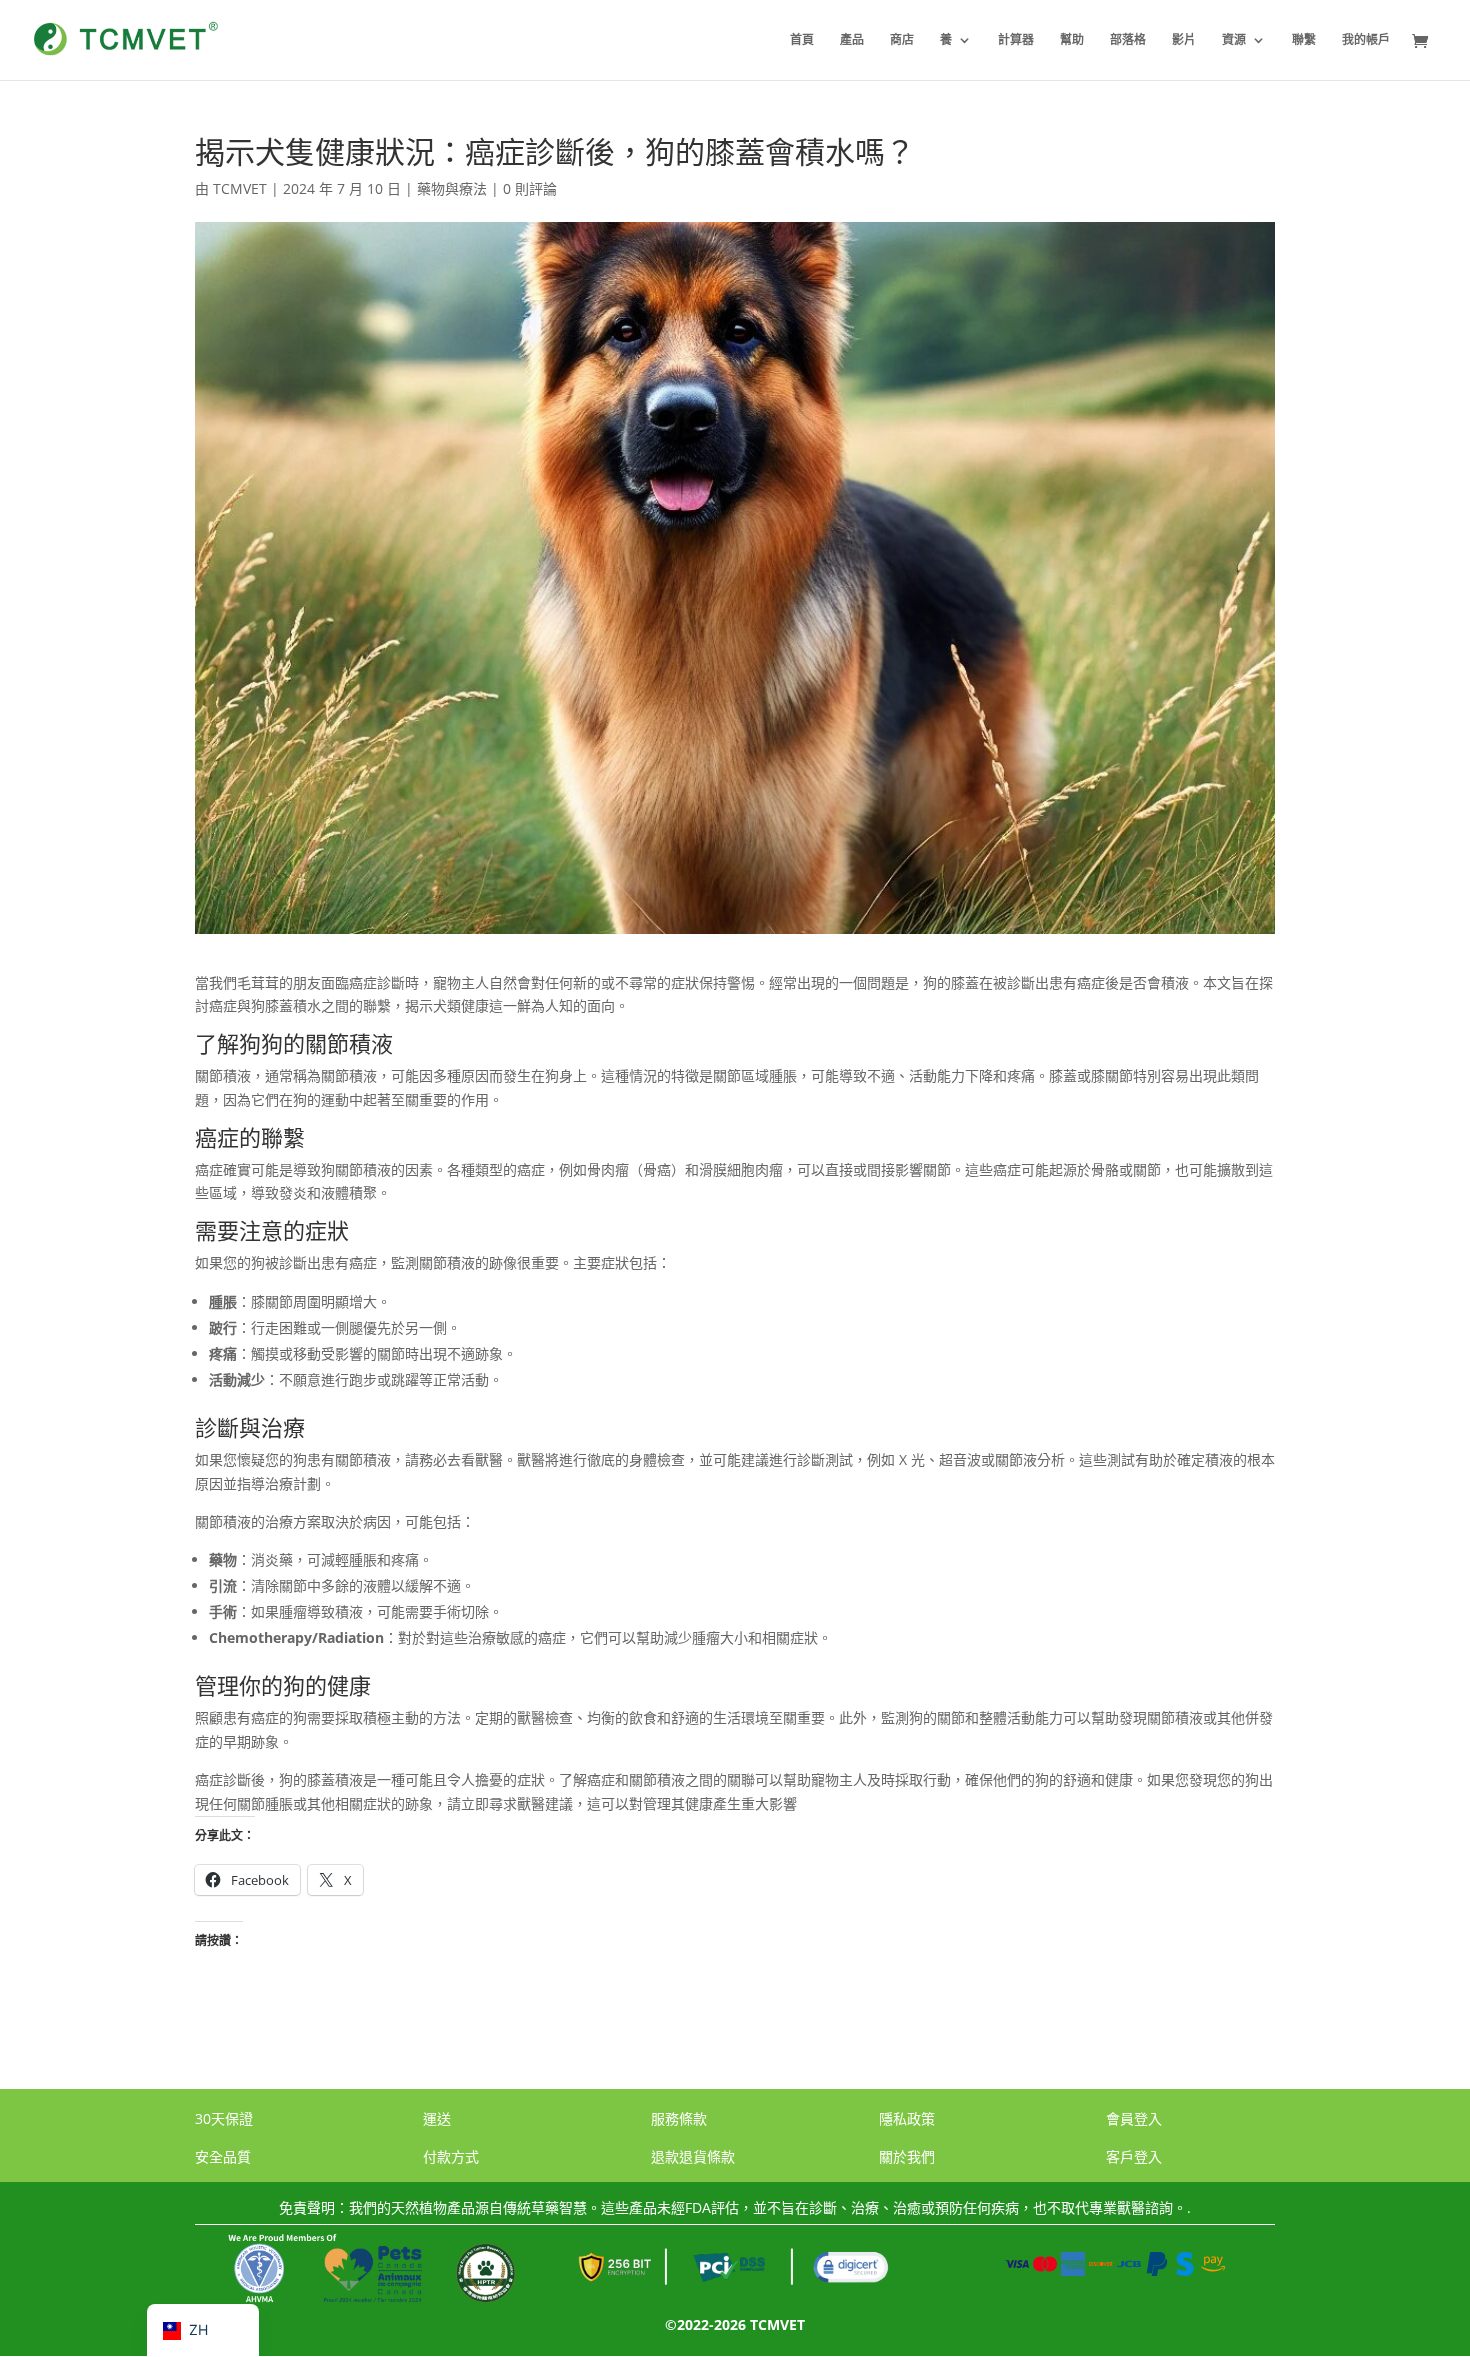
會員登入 (1134, 2118)
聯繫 (1304, 40)
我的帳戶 (1366, 40)
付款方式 (451, 2156)
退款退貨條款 (693, 2156)
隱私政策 (907, 2118)
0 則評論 (530, 188)
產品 (852, 40)
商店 (902, 40)
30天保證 (224, 2118)
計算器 (1016, 40)
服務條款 (679, 2118)
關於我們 (907, 2156)
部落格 (1128, 40)
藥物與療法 (452, 188)
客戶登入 (1134, 2156)
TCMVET (240, 188)
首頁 (802, 40)
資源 (1234, 40)
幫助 (1072, 40)
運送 (437, 2118)
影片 (1184, 40)
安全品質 (223, 2156)
